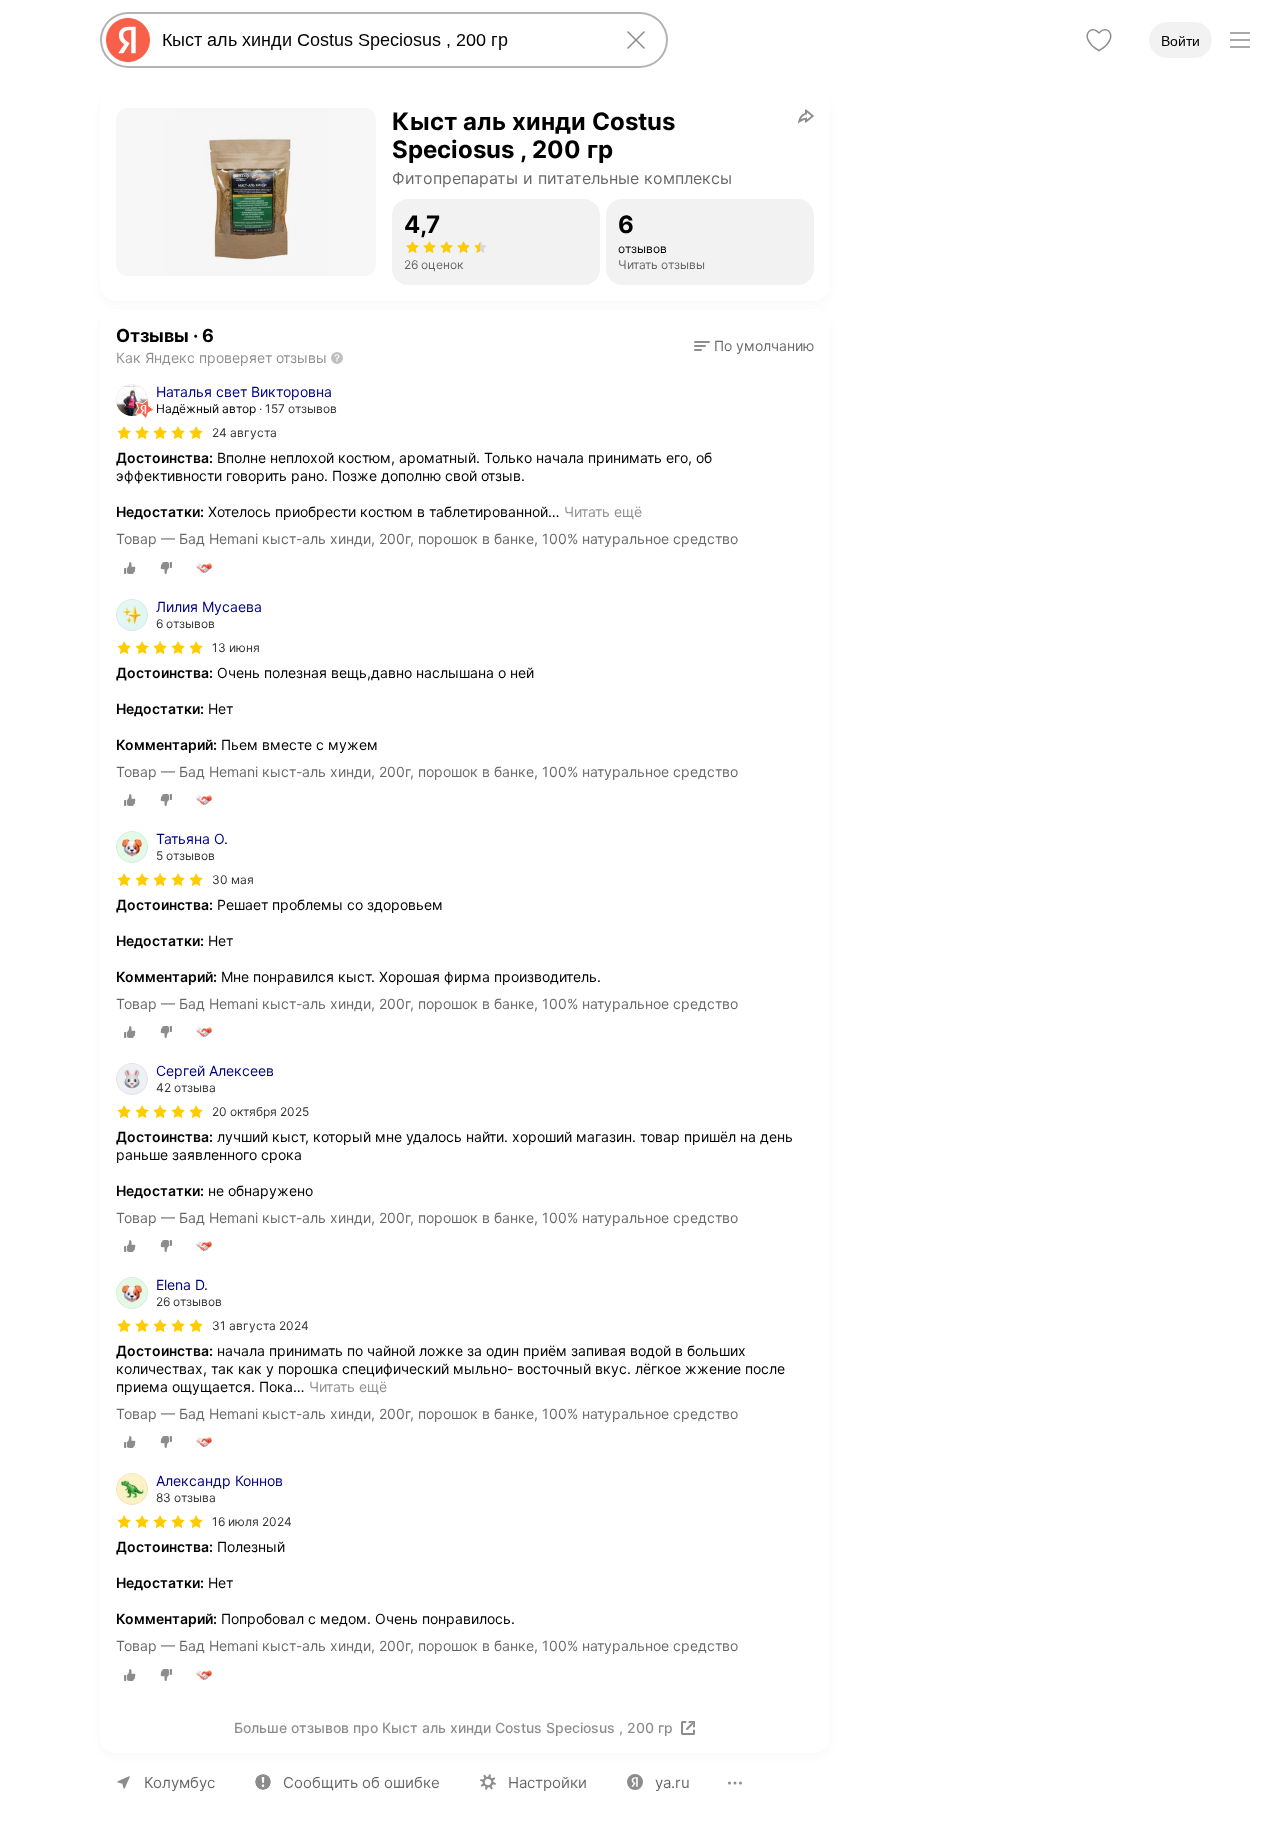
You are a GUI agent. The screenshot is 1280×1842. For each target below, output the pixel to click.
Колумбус (179, 1782)
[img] (160, 433)
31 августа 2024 (260, 1325)
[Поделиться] (806, 116)
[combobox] (380, 40)
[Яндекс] (128, 40)
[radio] (130, 568)
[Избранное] (1099, 40)
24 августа (244, 432)
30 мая (233, 879)
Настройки (547, 1782)
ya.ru (672, 1782)
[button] (754, 346)
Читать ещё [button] (603, 511)
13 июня (236, 647)
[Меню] (1240, 40)
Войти (1180, 41)
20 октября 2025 (260, 1111)
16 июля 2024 (252, 1521)
